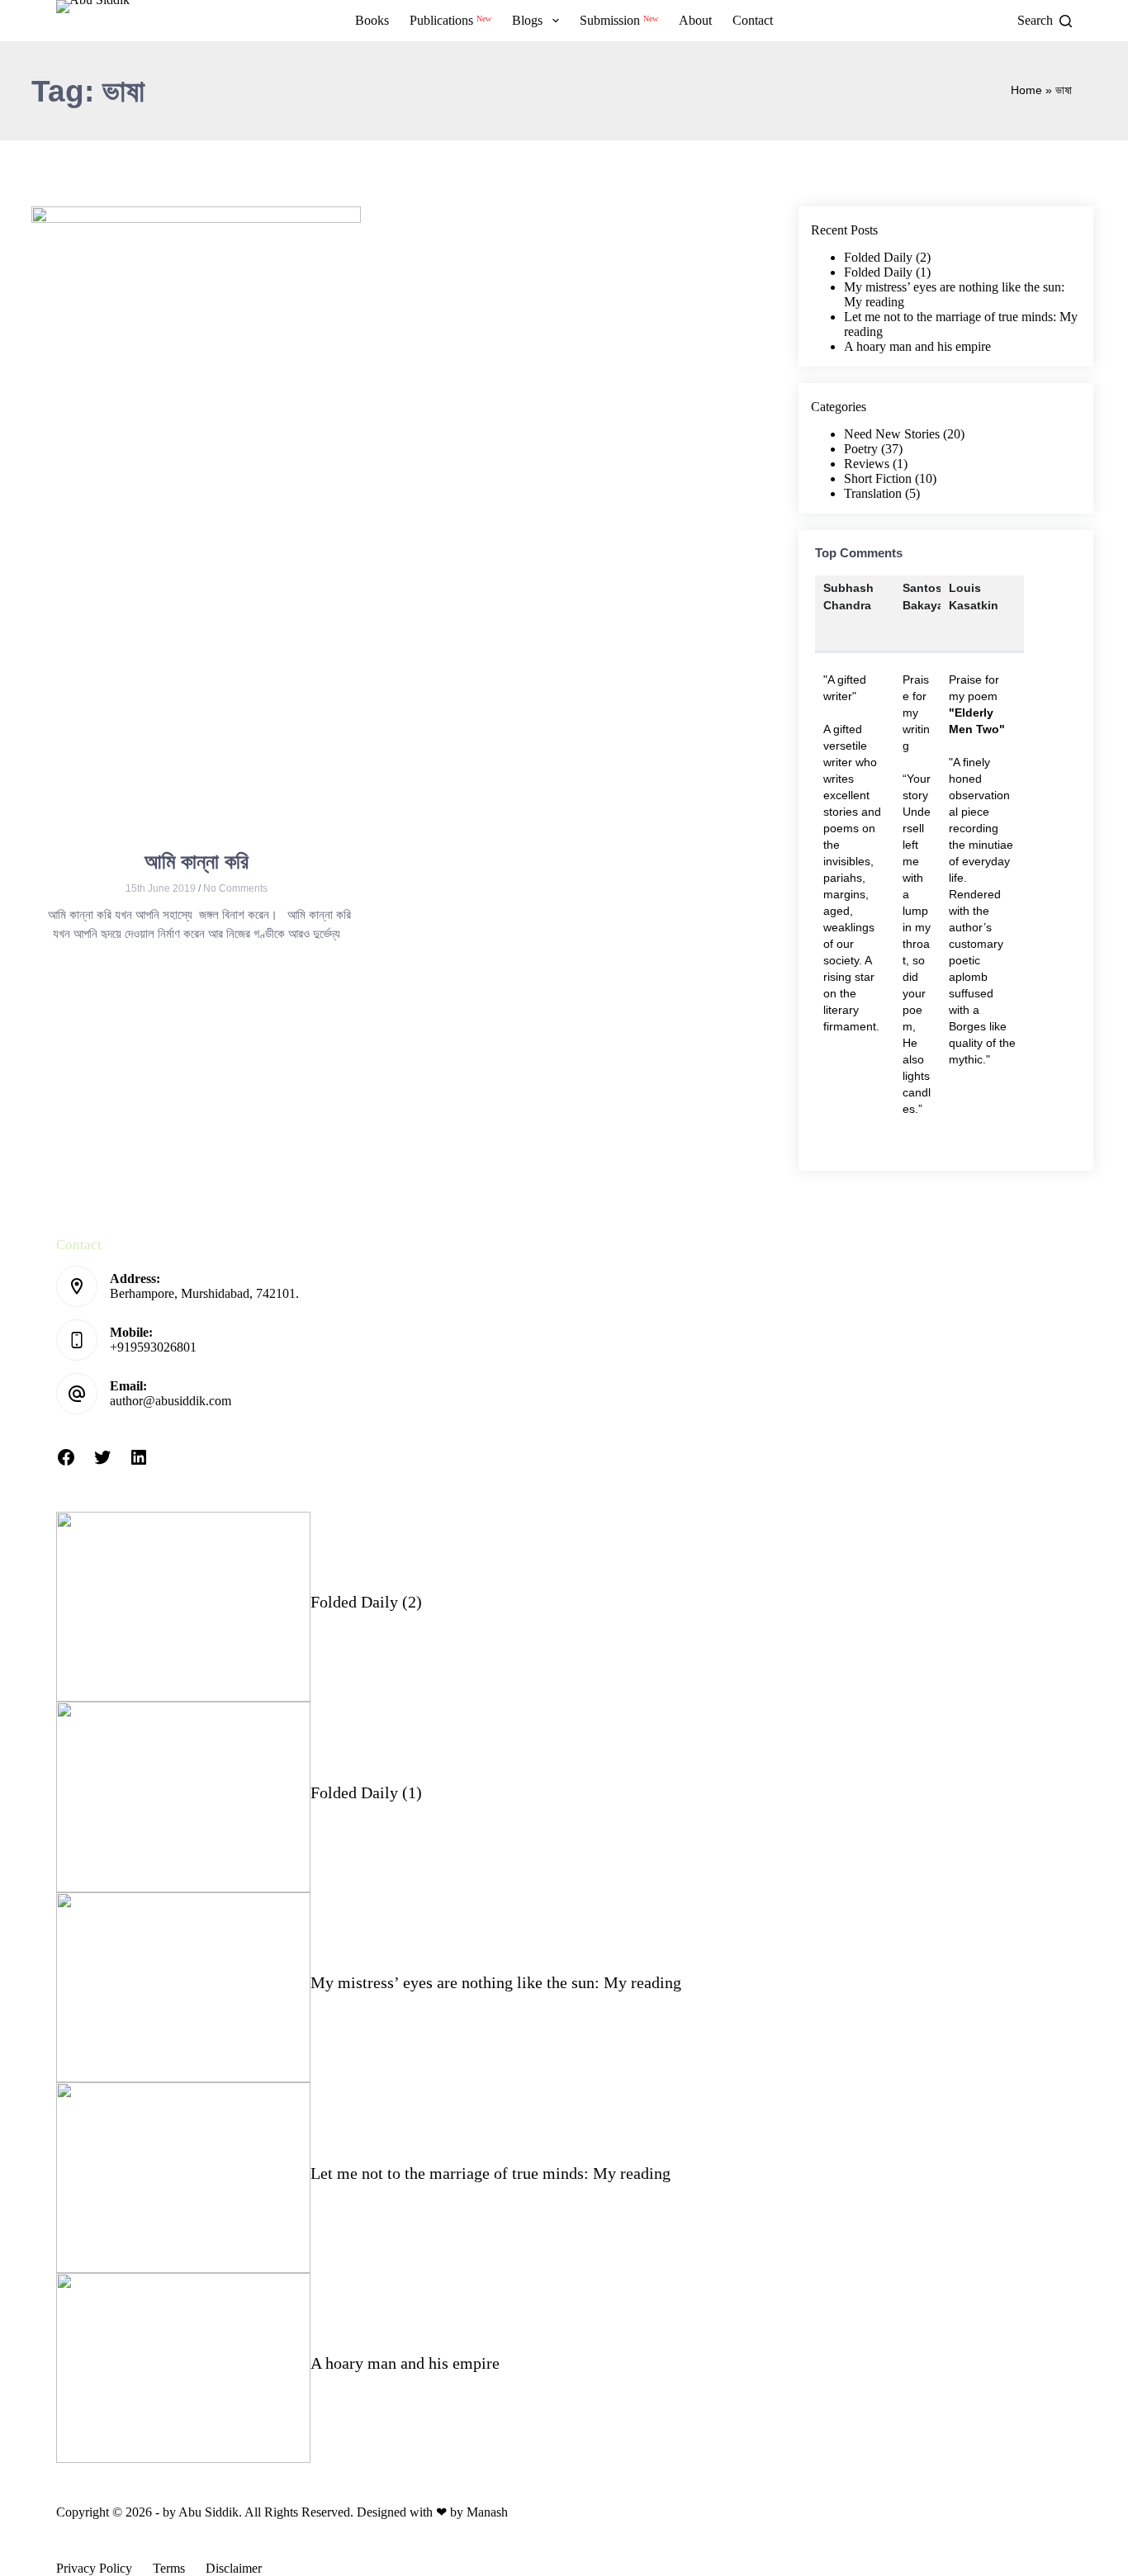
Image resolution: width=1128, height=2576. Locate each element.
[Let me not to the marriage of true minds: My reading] (183, 2178)
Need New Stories (892, 434)
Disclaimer (234, 2568)
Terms (169, 2568)
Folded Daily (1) (887, 272)
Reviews (867, 464)
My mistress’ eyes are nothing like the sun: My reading (496, 1982)
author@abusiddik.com (171, 1401)
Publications (450, 20)
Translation (873, 493)
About (695, 20)
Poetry (861, 449)
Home (1026, 90)
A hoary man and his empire (917, 346)
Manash (487, 2512)
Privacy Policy (94, 2568)
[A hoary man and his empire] (183, 2368)
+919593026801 (153, 1347)
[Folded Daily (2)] (183, 1607)
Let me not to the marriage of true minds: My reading (491, 2173)
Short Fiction (878, 478)
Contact (753, 20)
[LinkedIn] (139, 1463)
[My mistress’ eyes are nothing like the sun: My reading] (183, 1988)
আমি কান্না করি (197, 861)
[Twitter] (102, 1463)
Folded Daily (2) (887, 257)
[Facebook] (66, 1463)
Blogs (527, 20)
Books (372, 20)
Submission (619, 20)
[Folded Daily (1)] (183, 1797)
